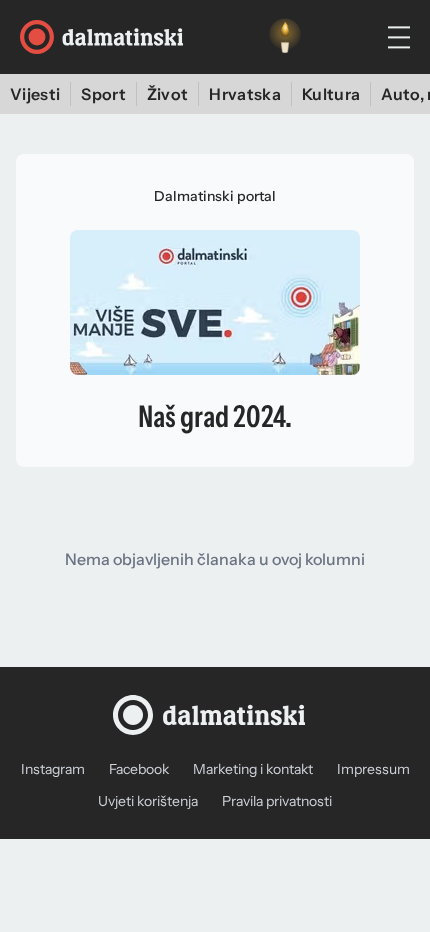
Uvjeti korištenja (148, 801)
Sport (103, 94)
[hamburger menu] (399, 37)
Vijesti (35, 94)
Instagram (53, 769)
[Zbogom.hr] (285, 37)
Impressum (373, 769)
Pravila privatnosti (277, 801)
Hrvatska (245, 94)
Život (168, 94)
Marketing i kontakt (253, 769)
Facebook (139, 769)
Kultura (331, 94)
